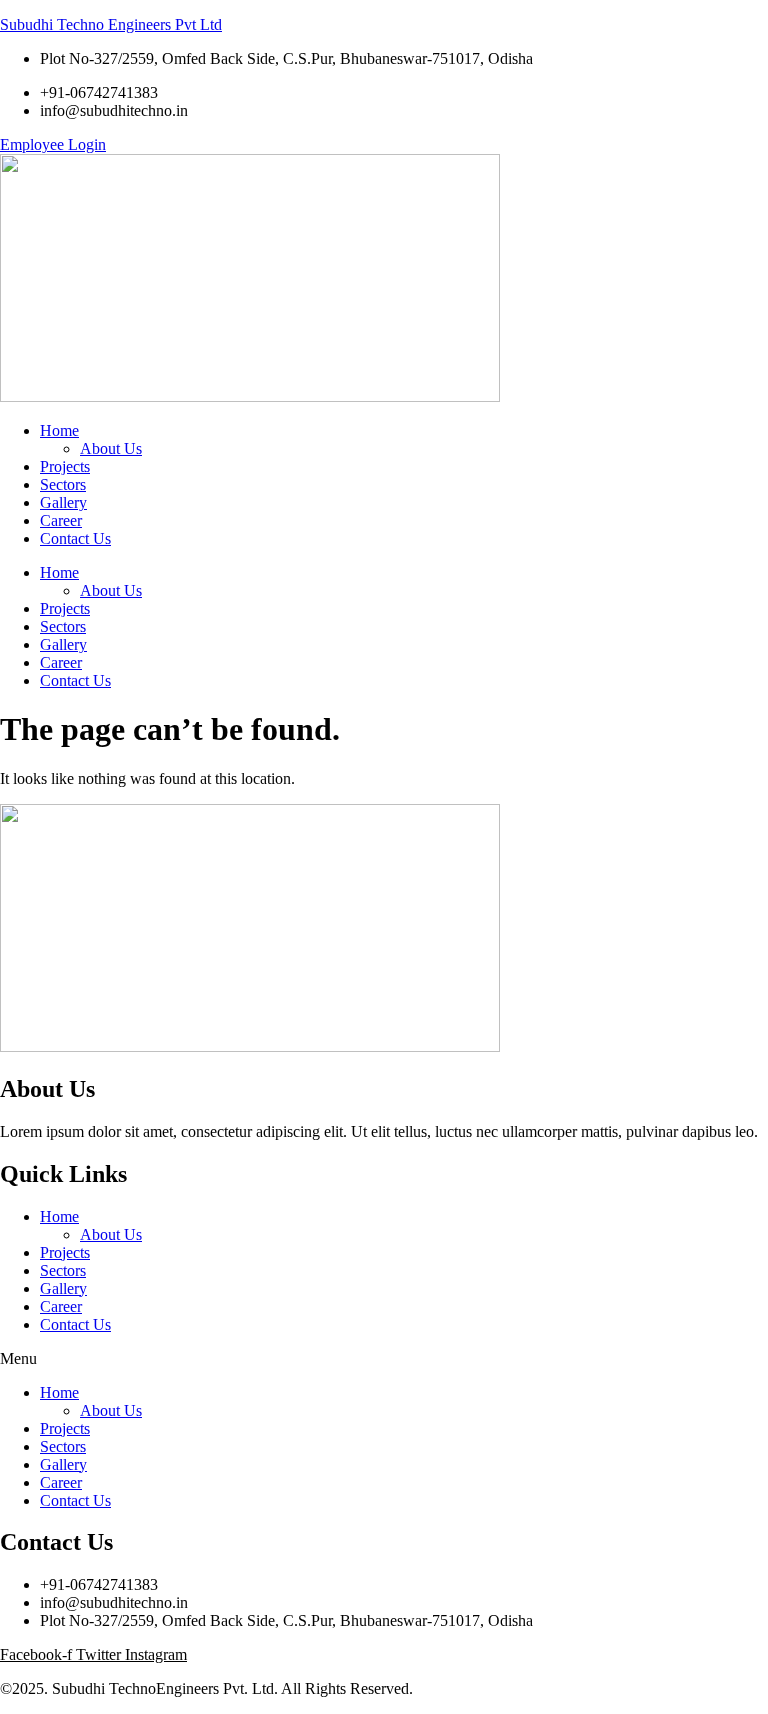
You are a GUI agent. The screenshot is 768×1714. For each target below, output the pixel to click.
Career (61, 662)
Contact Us (75, 680)
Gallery (63, 644)
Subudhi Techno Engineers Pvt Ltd (111, 24)
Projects (65, 608)
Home (59, 572)
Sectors (63, 626)
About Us (111, 590)
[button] (384, 1359)
